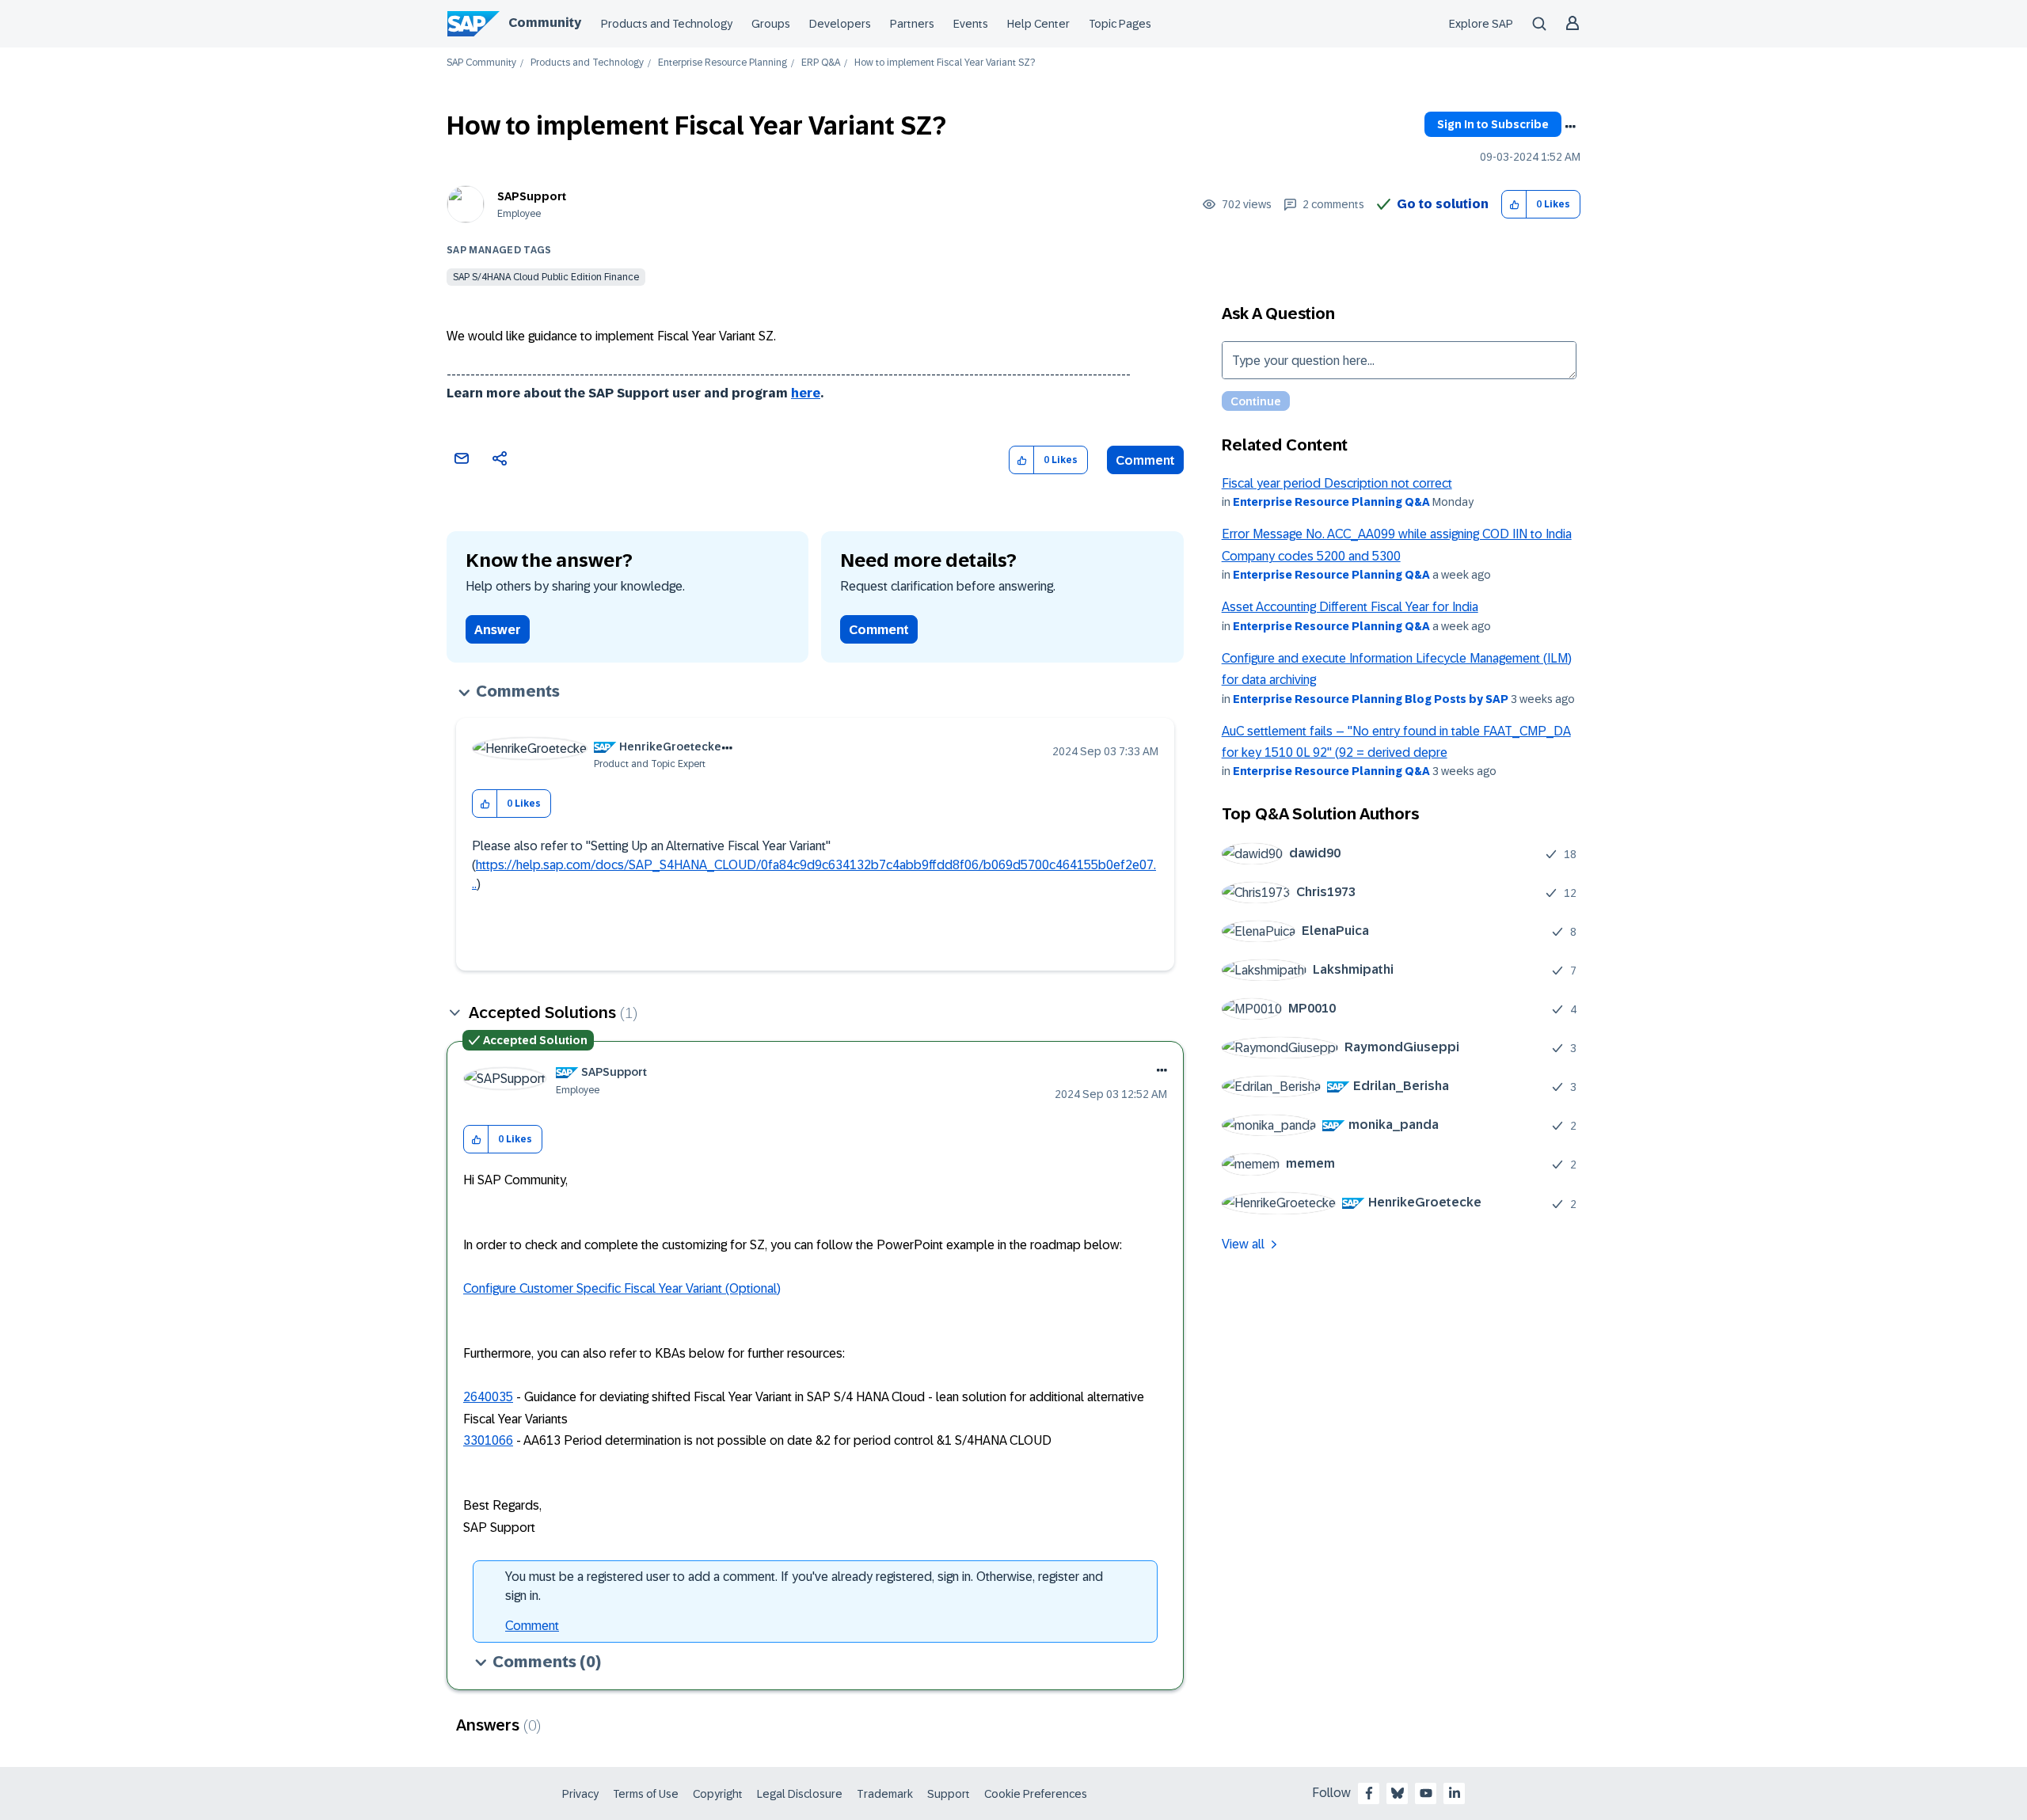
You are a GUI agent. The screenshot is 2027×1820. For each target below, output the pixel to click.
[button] (1514, 205)
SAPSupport (532, 196)
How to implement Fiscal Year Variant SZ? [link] (945, 63)
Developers (840, 24)
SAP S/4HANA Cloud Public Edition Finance (546, 277)
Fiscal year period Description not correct (1337, 483)
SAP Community (481, 63)
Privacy (580, 1794)
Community (545, 23)
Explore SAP (1481, 24)
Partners (912, 24)
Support (949, 1794)
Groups (771, 24)
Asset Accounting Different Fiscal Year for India (1350, 607)
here (806, 393)
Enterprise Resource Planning (723, 63)
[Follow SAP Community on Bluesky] (1398, 1793)
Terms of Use (646, 1794)
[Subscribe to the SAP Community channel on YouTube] (1426, 1793)
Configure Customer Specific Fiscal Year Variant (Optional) (622, 1288)
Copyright (718, 1794)
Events (971, 24)
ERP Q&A (821, 63)
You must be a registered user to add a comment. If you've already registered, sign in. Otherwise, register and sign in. (804, 1586)
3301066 (488, 1440)
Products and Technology (667, 24)
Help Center (1038, 24)
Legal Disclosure (800, 1794)
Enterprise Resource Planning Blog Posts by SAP (1371, 699)
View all (1243, 1244)
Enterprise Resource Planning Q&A (1331, 502)
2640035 (488, 1397)
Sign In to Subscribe (1493, 124)
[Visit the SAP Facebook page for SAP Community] (1369, 1793)
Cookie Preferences (1036, 1794)
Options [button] (1570, 127)
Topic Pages (1120, 24)
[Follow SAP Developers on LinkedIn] (1455, 1793)
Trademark (885, 1794)
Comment (1145, 460)
